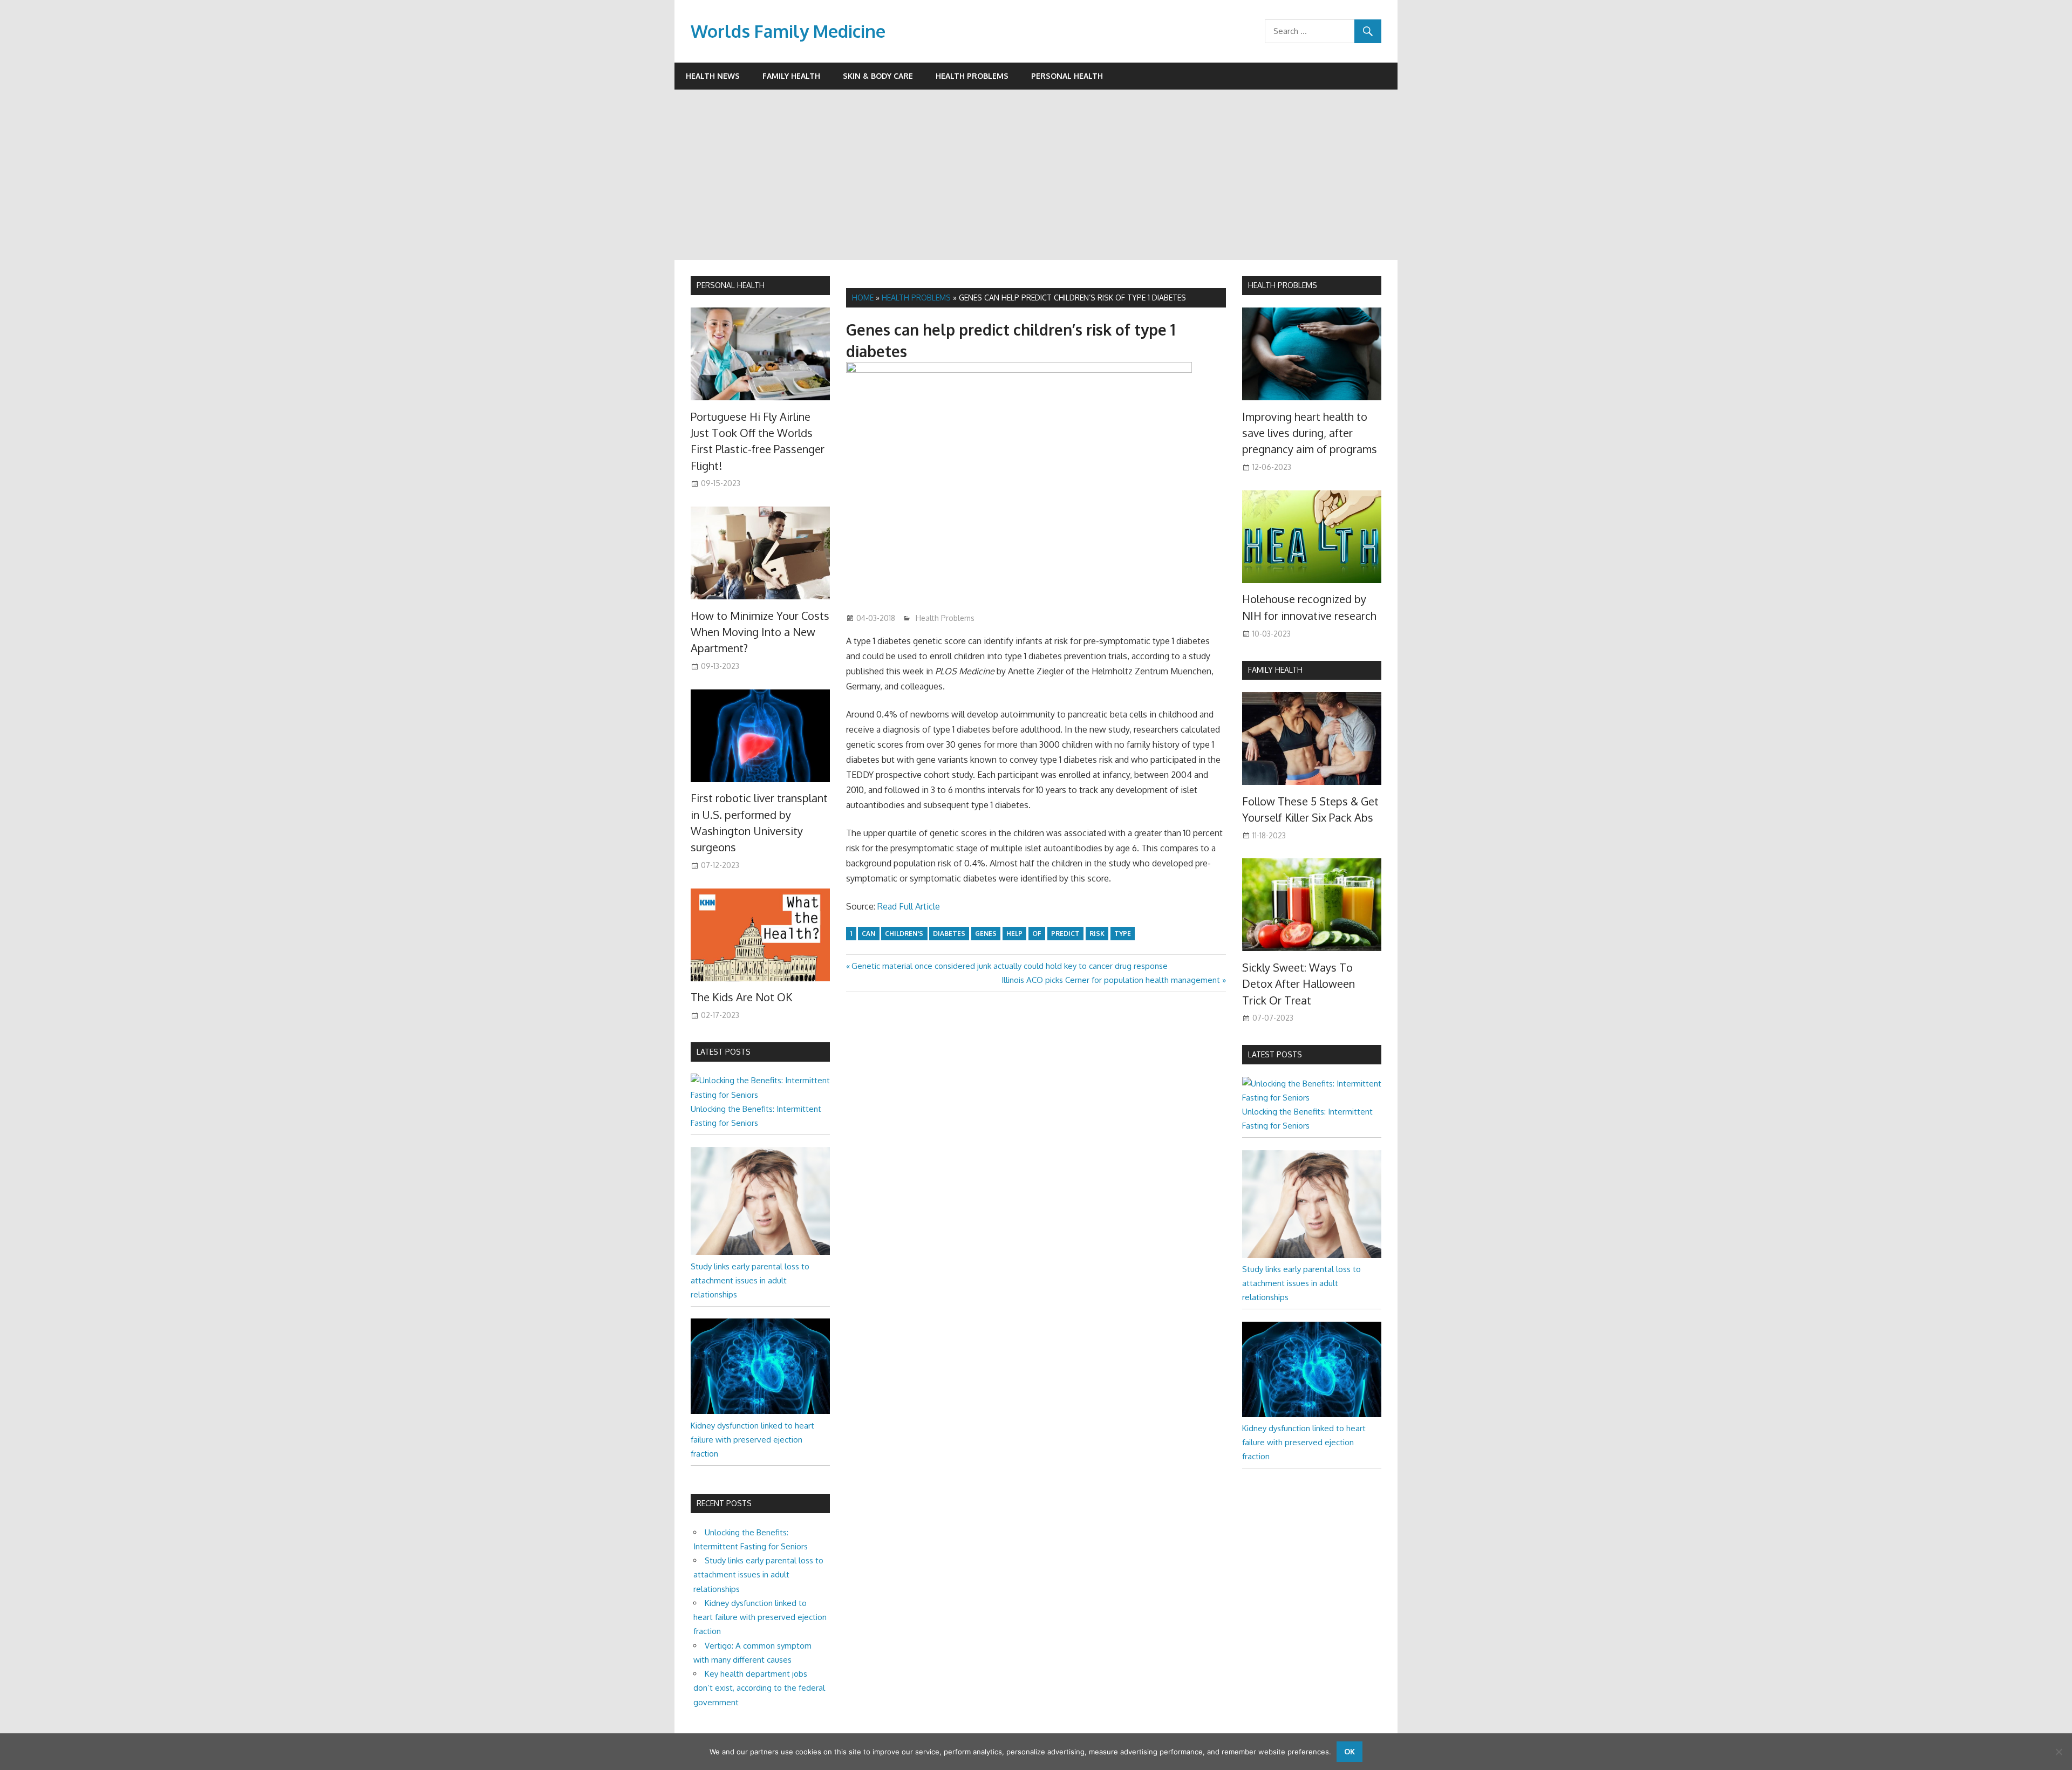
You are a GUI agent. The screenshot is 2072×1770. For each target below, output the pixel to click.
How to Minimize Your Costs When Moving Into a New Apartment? (760, 632)
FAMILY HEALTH (1275, 670)
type (1123, 934)
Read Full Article (909, 906)
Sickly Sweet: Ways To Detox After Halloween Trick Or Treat (1299, 984)
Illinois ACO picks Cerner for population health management (1111, 980)
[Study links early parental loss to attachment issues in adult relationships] (760, 1252)
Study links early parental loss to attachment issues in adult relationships (750, 1281)
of (1037, 934)
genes (986, 934)
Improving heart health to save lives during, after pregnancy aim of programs (1310, 433)
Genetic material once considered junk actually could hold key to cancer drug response (1009, 966)
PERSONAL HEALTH (731, 285)
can (868, 934)
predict (1065, 934)
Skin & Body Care (878, 76)
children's (904, 934)
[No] (2059, 1752)
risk (1097, 934)
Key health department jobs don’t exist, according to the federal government (759, 1688)
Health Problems (972, 76)
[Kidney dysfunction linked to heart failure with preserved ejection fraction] (760, 1411)
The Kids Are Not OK (741, 997)
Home (863, 298)
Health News (713, 76)
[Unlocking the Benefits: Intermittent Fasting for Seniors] (760, 1095)
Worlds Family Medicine (788, 31)
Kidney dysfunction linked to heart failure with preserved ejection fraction (752, 1440)
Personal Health (1067, 76)
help (1014, 934)
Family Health (791, 76)
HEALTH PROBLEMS (1283, 285)
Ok (1349, 1751)
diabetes (949, 934)
